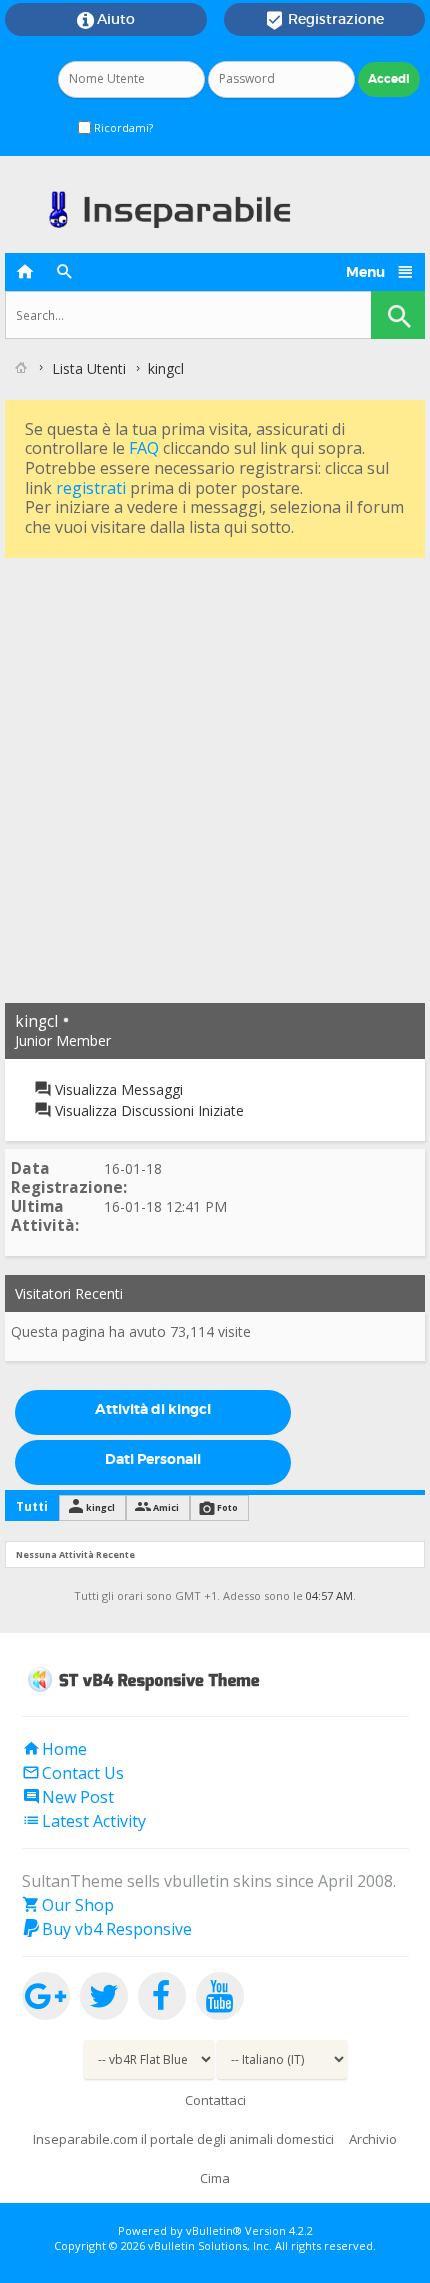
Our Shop (68, 1905)
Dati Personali (153, 1459)
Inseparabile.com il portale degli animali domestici (183, 2139)
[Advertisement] (215, 778)
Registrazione (324, 20)
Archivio (373, 2139)
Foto (227, 1507)
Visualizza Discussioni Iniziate (147, 1110)
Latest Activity (84, 1821)
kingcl (100, 1507)
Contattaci (215, 2100)
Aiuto (106, 20)
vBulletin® (214, 2230)
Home (54, 1749)
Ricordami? (122, 127)
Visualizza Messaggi (117, 1089)
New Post (68, 1797)
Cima (215, 2178)
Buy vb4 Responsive (107, 1929)
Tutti (32, 1506)
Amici (166, 1507)
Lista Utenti (89, 368)
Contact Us (73, 1773)
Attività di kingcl (153, 1409)
